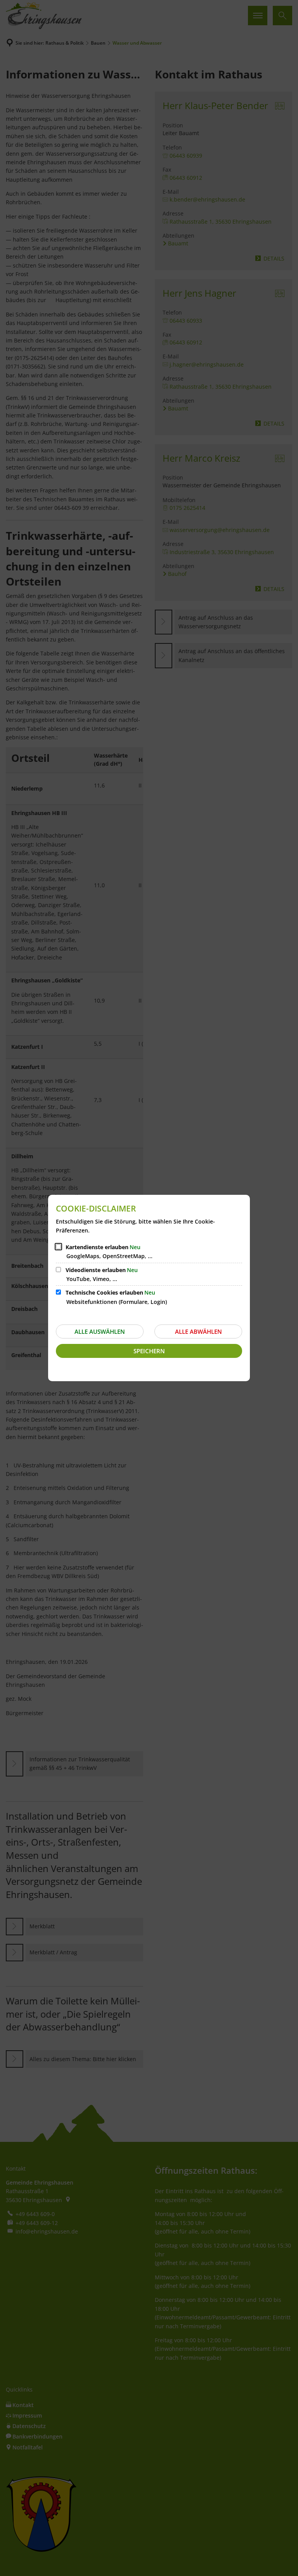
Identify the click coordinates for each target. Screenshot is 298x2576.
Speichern (149, 1351)
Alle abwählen (198, 1331)
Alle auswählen (100, 1331)
